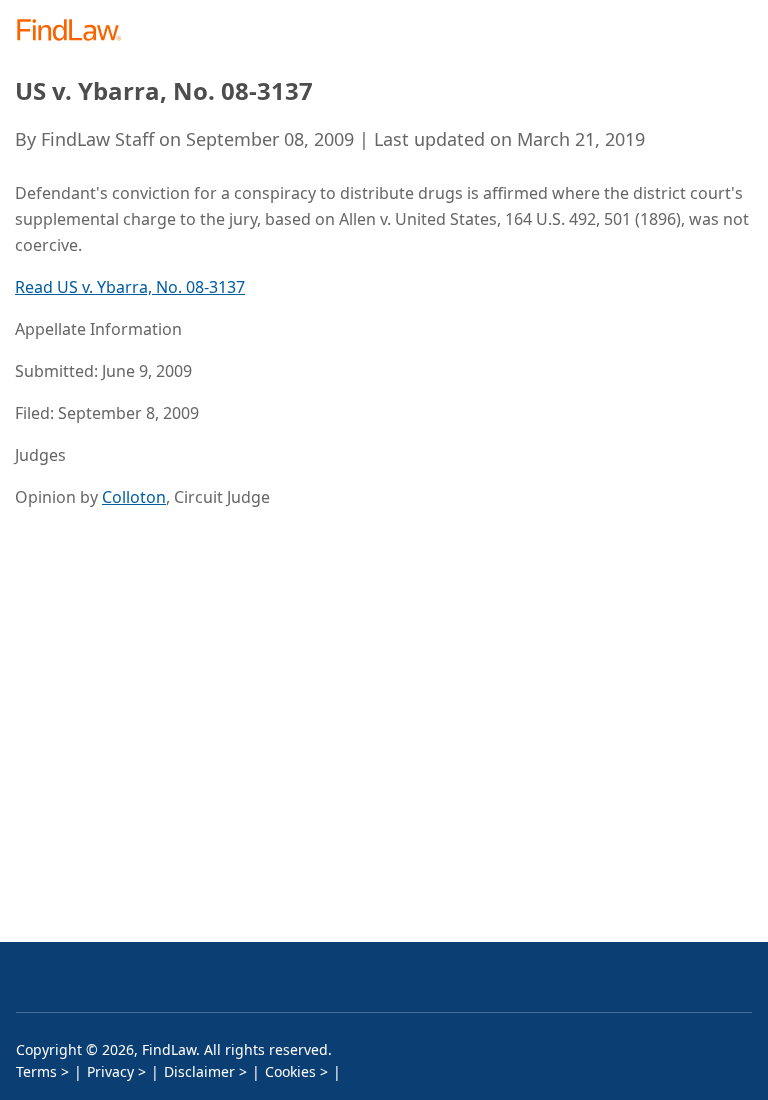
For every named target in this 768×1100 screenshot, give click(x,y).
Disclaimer (199, 1071)
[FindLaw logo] (75, 31)
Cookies (290, 1071)
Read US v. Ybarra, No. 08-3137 (130, 287)
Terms (36, 1071)
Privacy (110, 1071)
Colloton (134, 497)
